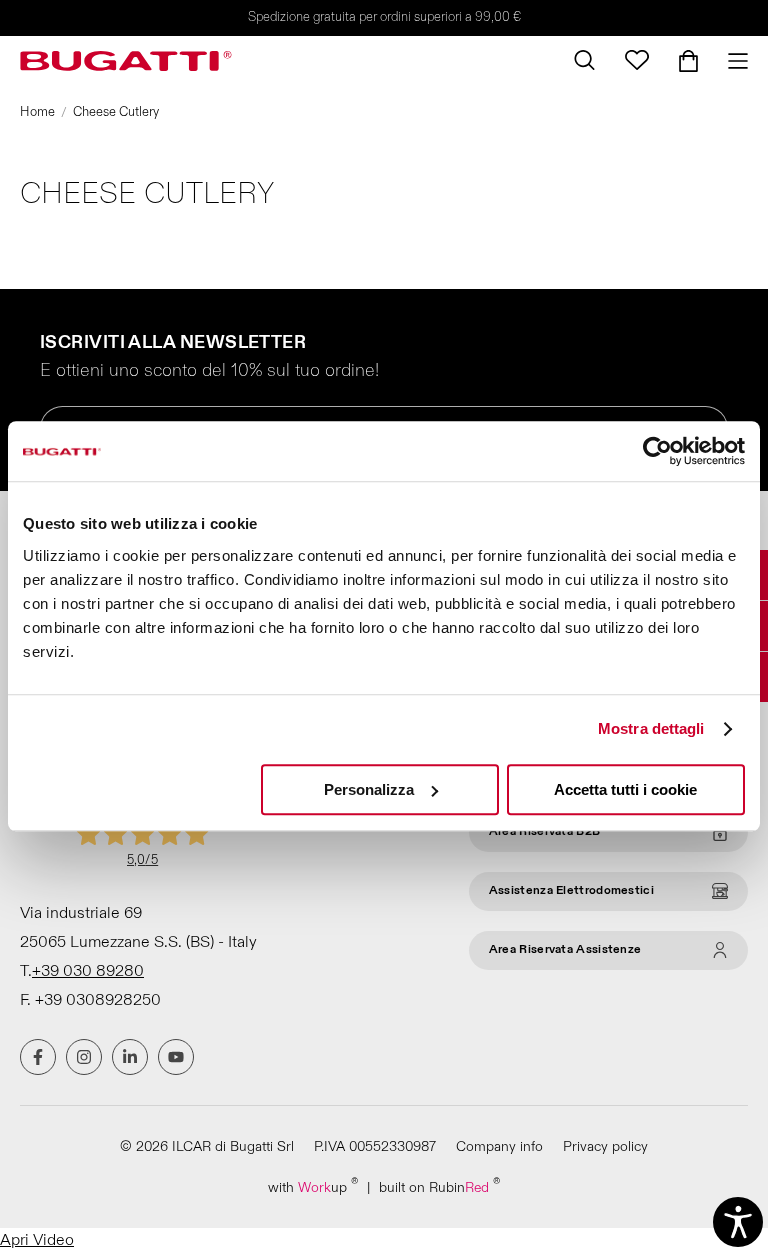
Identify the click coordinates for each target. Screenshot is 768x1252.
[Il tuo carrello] (688, 61)
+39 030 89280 (88, 971)
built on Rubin (439, 1186)
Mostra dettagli (651, 728)
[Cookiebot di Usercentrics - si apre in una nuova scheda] (657, 451)
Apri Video (37, 1240)
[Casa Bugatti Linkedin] (130, 1057)
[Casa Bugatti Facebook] (38, 1057)
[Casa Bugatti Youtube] (176, 1057)
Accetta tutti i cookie (625, 789)
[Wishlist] (637, 60)
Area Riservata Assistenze (565, 949)
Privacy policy (605, 1146)
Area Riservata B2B (544, 831)
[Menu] (730, 61)
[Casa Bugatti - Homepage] (126, 61)
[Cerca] (584, 60)
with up (313, 1186)
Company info (499, 1146)
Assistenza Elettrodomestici (571, 890)
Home (37, 112)
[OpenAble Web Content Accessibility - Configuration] (738, 1222)
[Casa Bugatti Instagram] (84, 1057)
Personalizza (369, 789)
